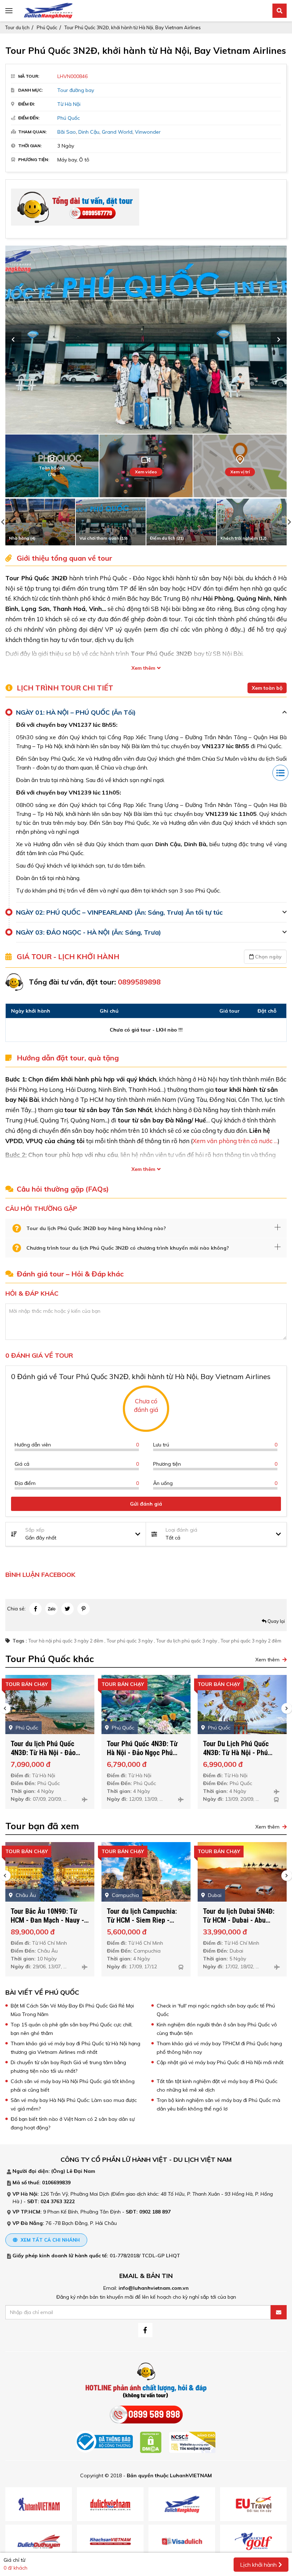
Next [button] (279, 340)
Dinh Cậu (89, 132)
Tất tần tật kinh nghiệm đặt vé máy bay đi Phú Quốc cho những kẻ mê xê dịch (217, 2086)
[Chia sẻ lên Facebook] (35, 1609)
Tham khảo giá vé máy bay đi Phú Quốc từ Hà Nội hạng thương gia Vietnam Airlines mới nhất (75, 2048)
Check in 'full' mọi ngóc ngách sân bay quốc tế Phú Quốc (216, 2010)
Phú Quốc (47, 27)
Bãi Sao (67, 132)
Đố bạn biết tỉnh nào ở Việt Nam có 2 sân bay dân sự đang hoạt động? (73, 2123)
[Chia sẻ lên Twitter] (67, 1609)
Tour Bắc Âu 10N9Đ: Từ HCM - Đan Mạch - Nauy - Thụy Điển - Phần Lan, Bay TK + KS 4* (49, 1925)
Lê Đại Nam (81, 2171)
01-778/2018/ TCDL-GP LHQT (145, 2256)
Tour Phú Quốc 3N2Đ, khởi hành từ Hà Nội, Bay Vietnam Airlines (133, 27)
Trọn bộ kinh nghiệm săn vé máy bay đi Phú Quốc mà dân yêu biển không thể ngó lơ (218, 2104)
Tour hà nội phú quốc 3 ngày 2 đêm (66, 1641)
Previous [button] (13, 340)
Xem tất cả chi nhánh (49, 2240)
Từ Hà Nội (69, 104)
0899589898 (139, 982)
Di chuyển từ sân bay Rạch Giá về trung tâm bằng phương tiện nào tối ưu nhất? (68, 2067)
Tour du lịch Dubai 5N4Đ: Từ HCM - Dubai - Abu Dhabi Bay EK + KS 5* (239, 1920)
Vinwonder (148, 132)
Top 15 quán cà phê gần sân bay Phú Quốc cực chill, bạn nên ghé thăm (72, 2029)
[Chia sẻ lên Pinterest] (84, 1609)
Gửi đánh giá (146, 1504)
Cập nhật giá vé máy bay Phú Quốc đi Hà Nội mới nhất (220, 2062)
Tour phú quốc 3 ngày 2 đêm (251, 1641)
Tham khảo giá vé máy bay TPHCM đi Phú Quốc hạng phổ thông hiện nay (219, 2048)
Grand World (117, 132)
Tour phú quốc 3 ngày (130, 1641)
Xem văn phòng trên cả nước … (235, 1141)
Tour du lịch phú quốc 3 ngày (187, 1641)
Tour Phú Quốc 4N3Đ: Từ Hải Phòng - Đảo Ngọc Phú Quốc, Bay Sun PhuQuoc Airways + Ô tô (241, 1757)
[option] (146, 340)
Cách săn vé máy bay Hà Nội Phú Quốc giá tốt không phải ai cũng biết (73, 2086)
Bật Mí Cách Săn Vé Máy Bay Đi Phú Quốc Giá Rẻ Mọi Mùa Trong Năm (72, 2010)
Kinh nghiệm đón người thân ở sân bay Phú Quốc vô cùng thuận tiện (217, 2029)
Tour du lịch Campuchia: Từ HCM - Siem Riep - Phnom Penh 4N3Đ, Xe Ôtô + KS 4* (145, 1925)
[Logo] (48, 10)
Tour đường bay (76, 90)
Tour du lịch (17, 27)
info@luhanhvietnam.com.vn (154, 2288)
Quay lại (276, 1621)
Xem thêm (143, 668)
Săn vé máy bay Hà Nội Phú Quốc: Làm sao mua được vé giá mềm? (74, 2104)
